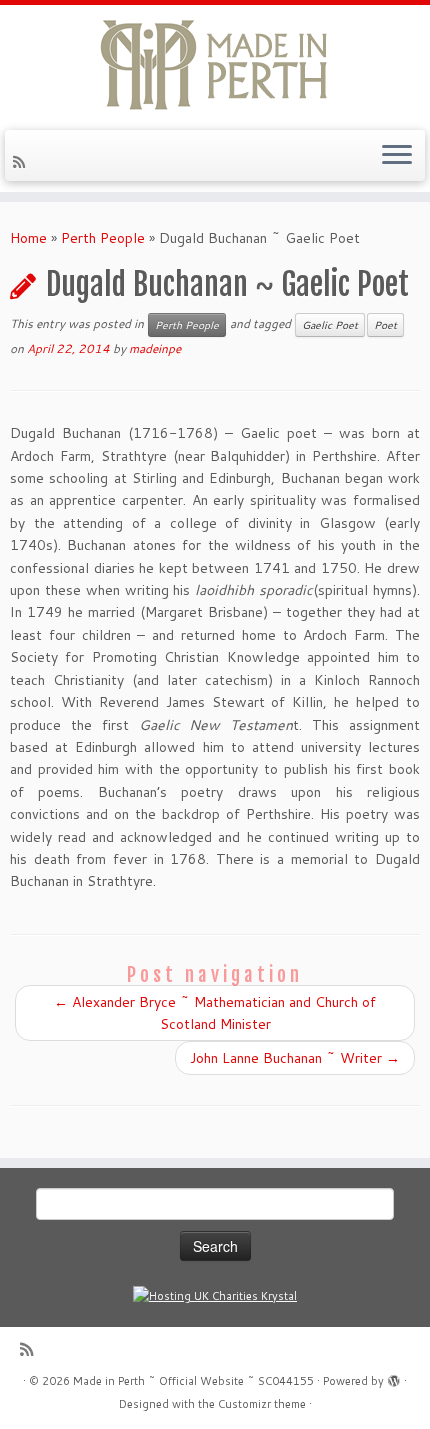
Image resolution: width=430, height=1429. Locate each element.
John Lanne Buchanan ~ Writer (295, 1058)
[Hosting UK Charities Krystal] (215, 1296)
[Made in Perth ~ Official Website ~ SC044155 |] (215, 65)
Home (28, 238)
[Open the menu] (397, 156)
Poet (385, 325)
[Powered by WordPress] (394, 1377)
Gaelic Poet (330, 325)
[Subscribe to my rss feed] (22, 162)
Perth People (103, 238)
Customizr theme (262, 1404)
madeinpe (155, 348)
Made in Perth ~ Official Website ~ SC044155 (193, 1381)
